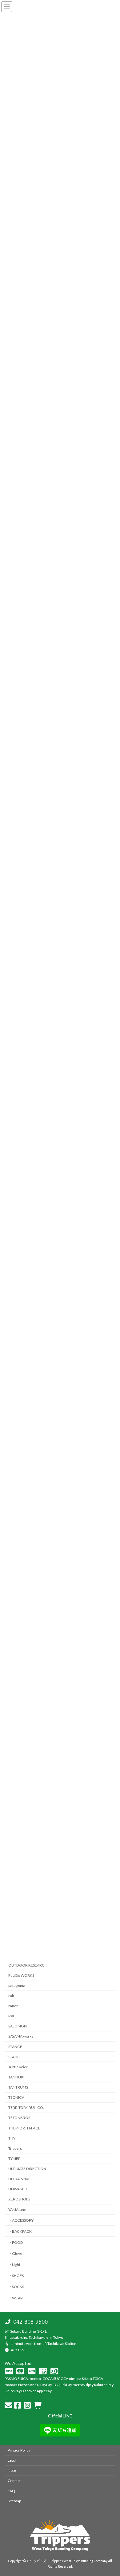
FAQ (11, 2491)
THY (12, 2138)
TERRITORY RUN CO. (26, 2108)
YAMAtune (17, 2210)
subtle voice (18, 2067)
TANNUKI (16, 2077)
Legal (12, 2460)
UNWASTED (18, 2189)
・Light (14, 2265)
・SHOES (16, 2276)
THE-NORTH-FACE (24, 2128)
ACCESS (17, 2350)
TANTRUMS (18, 2087)
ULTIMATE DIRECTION (27, 2169)
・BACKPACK (20, 2231)
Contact (14, 2481)
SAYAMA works (21, 2036)
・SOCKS (16, 2287)
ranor (13, 2006)
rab (11, 1996)
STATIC (14, 2057)
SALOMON (18, 2026)
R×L (12, 2016)
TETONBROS (19, 2118)
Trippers (15, 2148)
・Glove (15, 2253)
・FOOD (16, 2242)
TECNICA (16, 2097)
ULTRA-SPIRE (19, 2179)
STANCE (15, 2047)
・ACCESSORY (21, 2220)
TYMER (14, 2158)
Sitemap (14, 2501)
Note (12, 2470)
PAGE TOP (111, 2389)
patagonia (17, 1985)
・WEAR (16, 2298)
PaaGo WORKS (21, 1975)
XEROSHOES (19, 2199)
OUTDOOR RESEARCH (28, 1965)
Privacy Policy (19, 2450)
